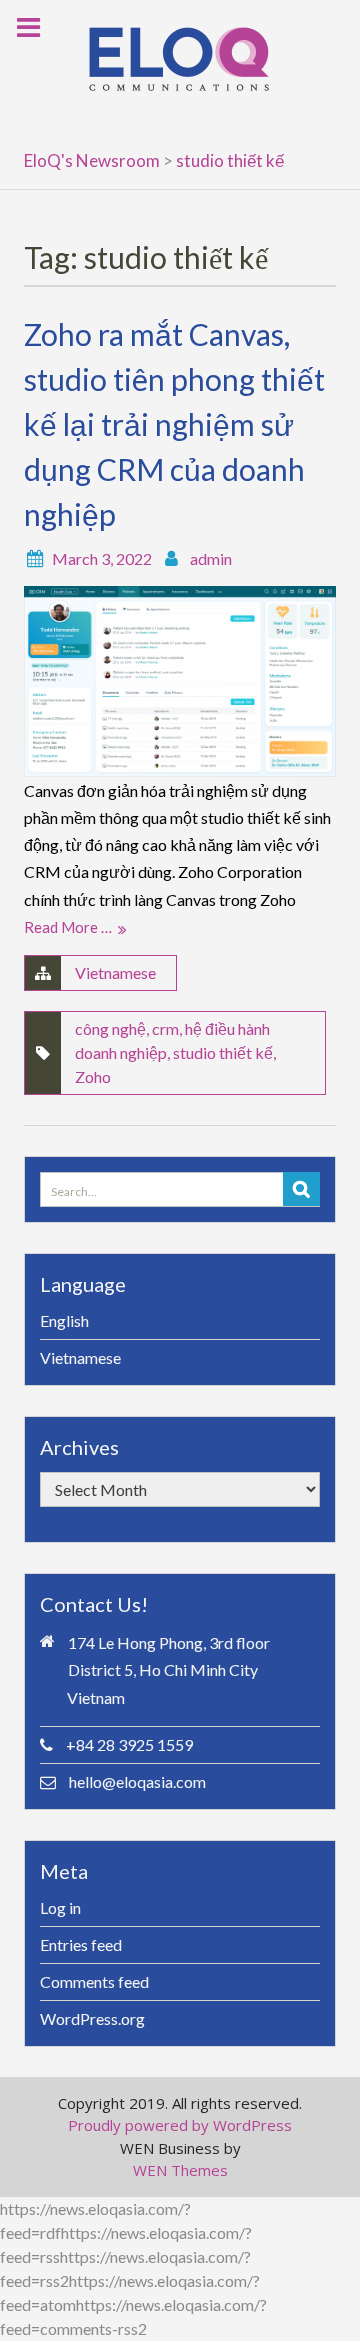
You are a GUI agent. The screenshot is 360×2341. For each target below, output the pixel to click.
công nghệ (110, 1028)
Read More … (68, 927)
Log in (60, 1907)
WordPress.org (92, 2018)
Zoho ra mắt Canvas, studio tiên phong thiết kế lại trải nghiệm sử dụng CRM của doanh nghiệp (174, 424)
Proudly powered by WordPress (180, 2125)
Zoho (93, 1076)
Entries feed (81, 1944)
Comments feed (94, 1981)
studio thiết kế (223, 1052)
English (64, 1320)
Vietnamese (115, 972)
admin (211, 558)
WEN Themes (180, 2170)
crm (165, 1028)
